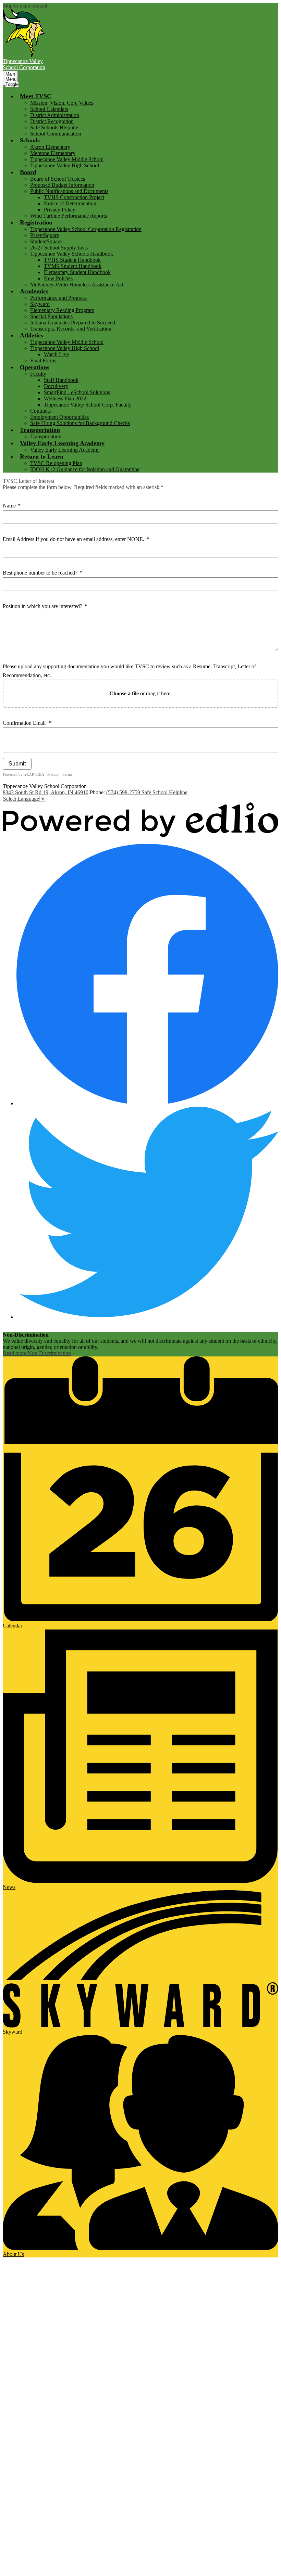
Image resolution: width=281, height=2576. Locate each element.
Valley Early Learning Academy (65, 450)
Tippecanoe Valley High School (65, 165)
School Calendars (49, 109)
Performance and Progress (58, 298)
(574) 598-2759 (124, 792)
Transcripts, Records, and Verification (71, 329)
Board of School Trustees (58, 179)
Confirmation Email (27, 723)
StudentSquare (46, 241)
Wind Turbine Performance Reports (69, 216)
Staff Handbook (61, 380)
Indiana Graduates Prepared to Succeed (73, 323)
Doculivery (56, 386)
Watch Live (56, 354)
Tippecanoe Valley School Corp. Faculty (88, 405)
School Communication (56, 134)
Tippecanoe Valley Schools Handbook (72, 254)
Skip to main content (25, 6)
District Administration (55, 115)
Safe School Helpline (164, 792)
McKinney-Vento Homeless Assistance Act (77, 285)
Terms (68, 774)
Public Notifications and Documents (69, 191)
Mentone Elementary (53, 153)
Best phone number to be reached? (42, 573)
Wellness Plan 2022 (65, 398)
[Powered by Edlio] (140, 835)
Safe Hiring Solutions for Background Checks (80, 423)
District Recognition (52, 121)
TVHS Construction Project (74, 197)
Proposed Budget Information (62, 185)
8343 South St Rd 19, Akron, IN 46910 (46, 792)
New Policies (58, 278)
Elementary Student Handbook (77, 272)
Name (12, 506)
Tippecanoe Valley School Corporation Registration (86, 229)
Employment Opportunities (59, 417)
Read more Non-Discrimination (37, 1353)
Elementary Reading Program (62, 310)
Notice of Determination (70, 203)
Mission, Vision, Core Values (62, 103)
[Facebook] (147, 1103)
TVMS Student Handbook (73, 266)
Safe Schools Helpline (54, 127)
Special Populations (51, 316)
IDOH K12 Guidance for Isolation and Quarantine (85, 469)
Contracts (40, 411)
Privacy (53, 774)
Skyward (40, 304)
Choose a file (124, 693)
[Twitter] (147, 1317)
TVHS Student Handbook (72, 260)
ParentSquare (45, 235)
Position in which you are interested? (45, 606)
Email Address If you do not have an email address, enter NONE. (76, 539)
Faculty (38, 374)
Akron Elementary (50, 147)
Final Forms (43, 360)
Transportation (46, 436)
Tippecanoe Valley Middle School (67, 159)
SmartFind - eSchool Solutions (77, 392)
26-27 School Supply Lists (59, 248)
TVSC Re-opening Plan (56, 463)
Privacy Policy (60, 210)
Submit (17, 764)
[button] (36, 96)
